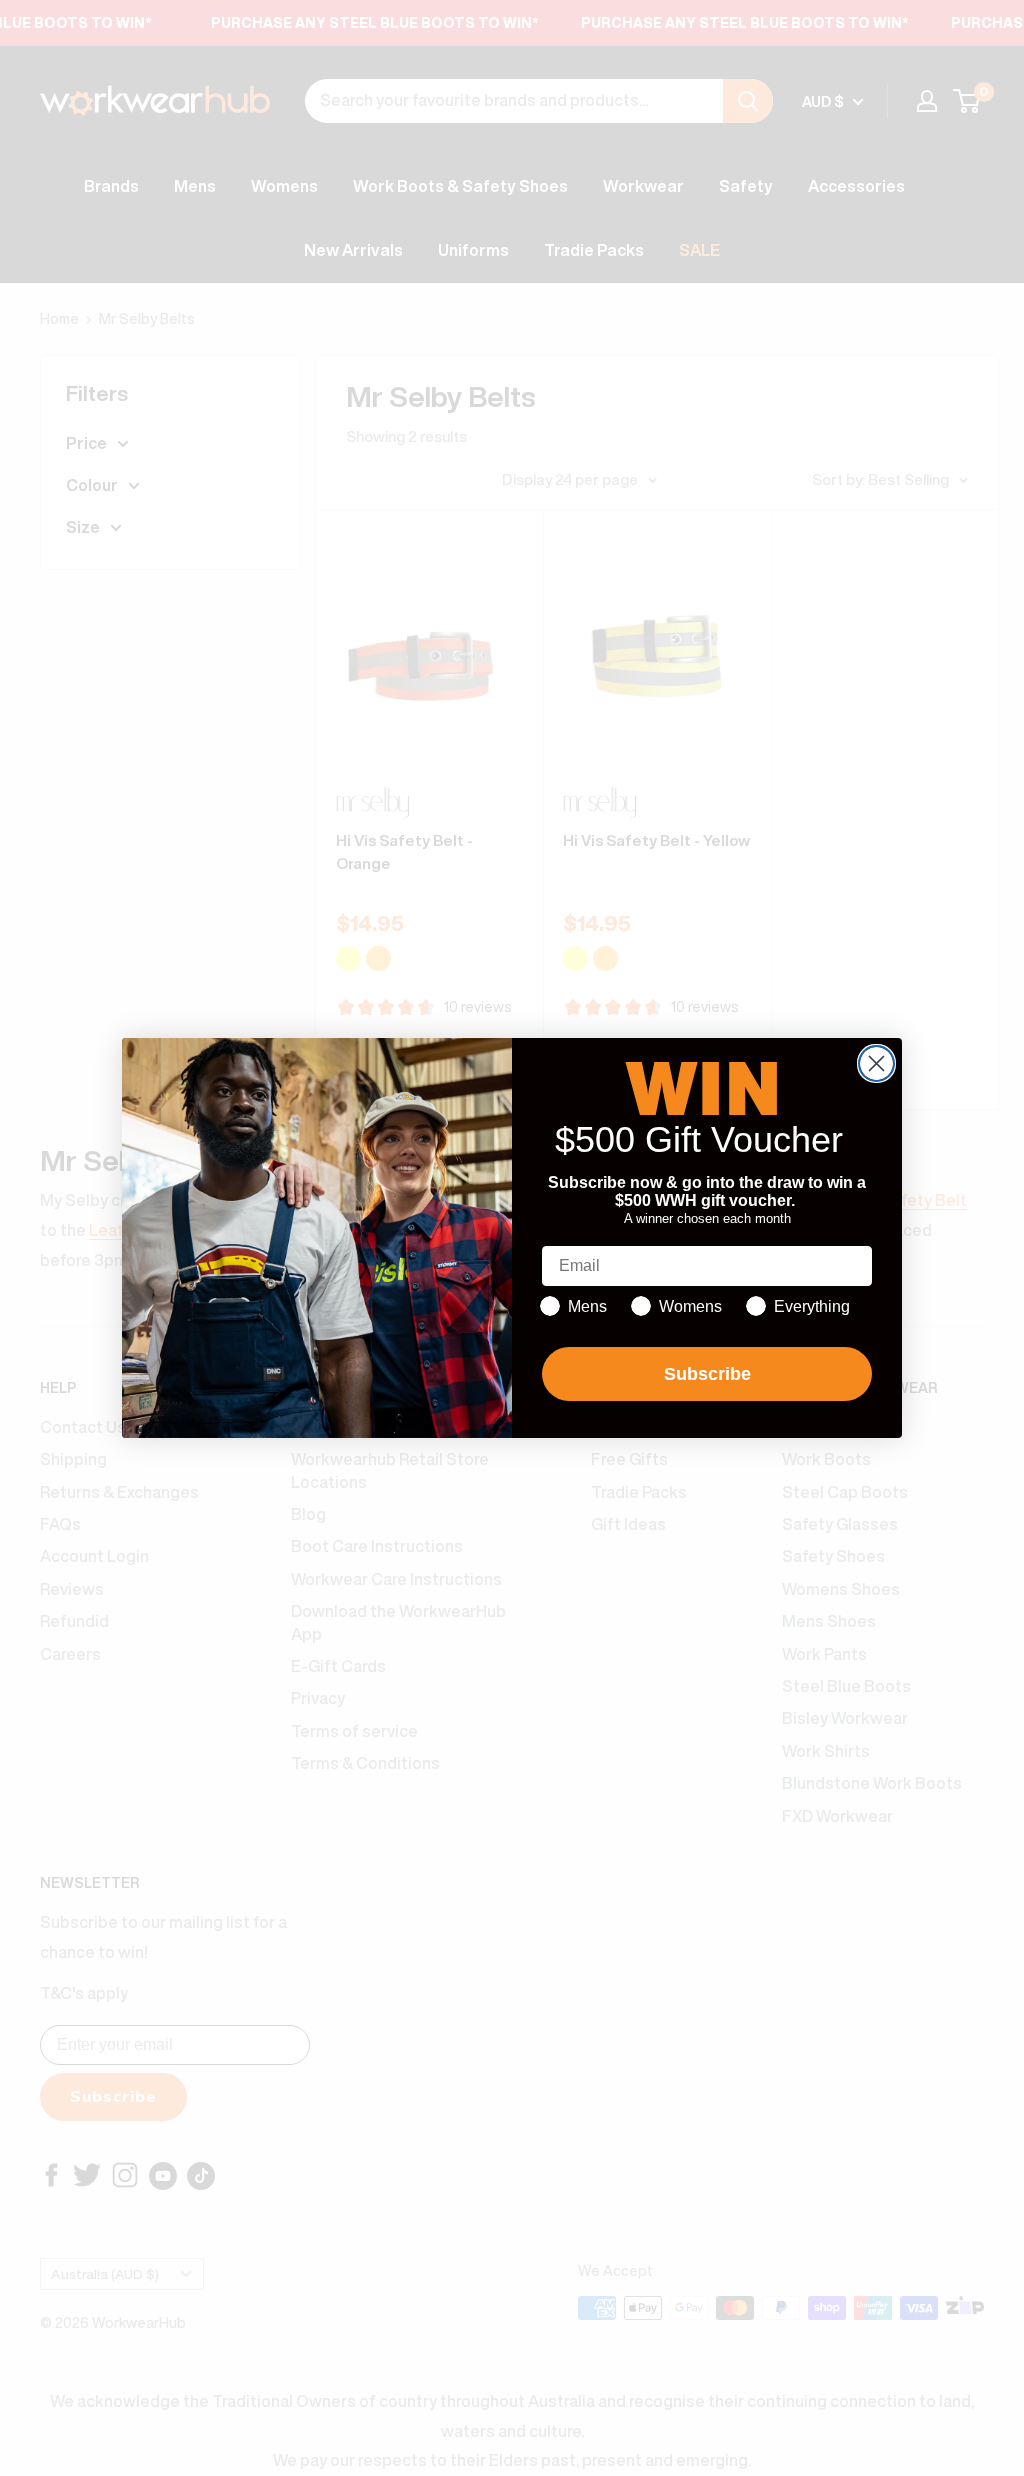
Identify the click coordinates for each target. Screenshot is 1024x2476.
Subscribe (707, 1374)
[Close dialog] (876, 1063)
